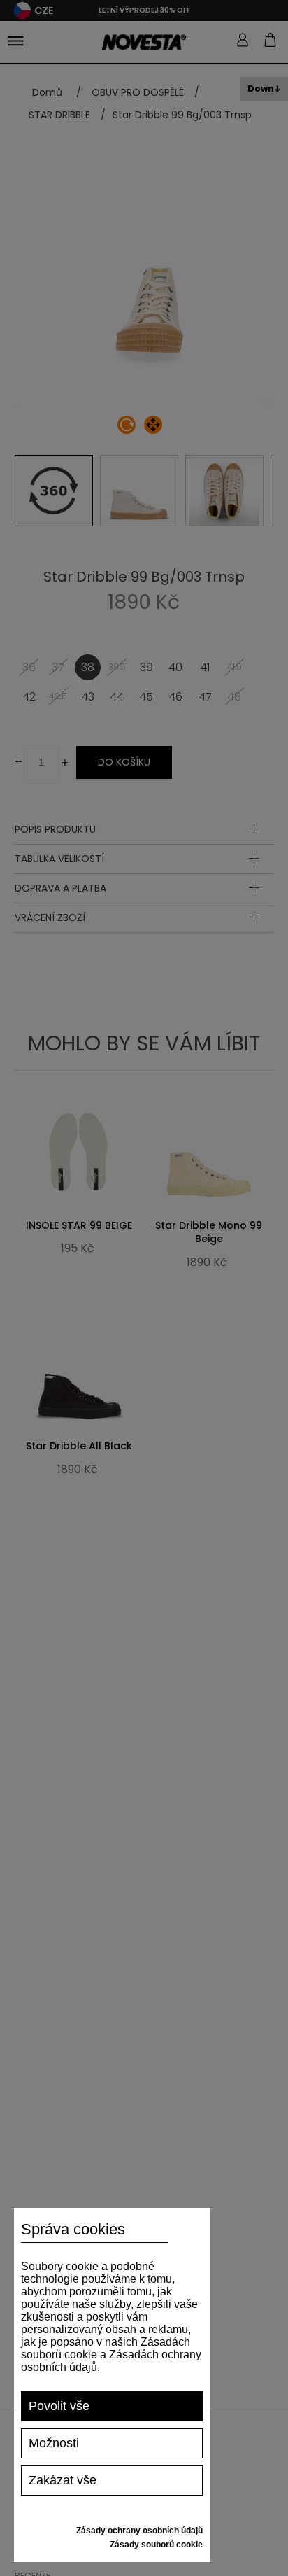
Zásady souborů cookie (156, 2545)
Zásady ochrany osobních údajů (139, 2531)
